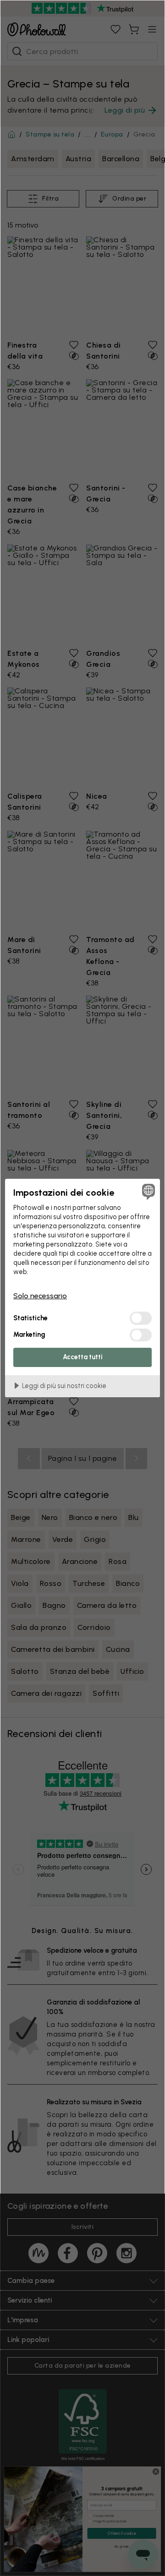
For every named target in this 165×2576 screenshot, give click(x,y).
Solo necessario (40, 1296)
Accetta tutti (83, 1357)
